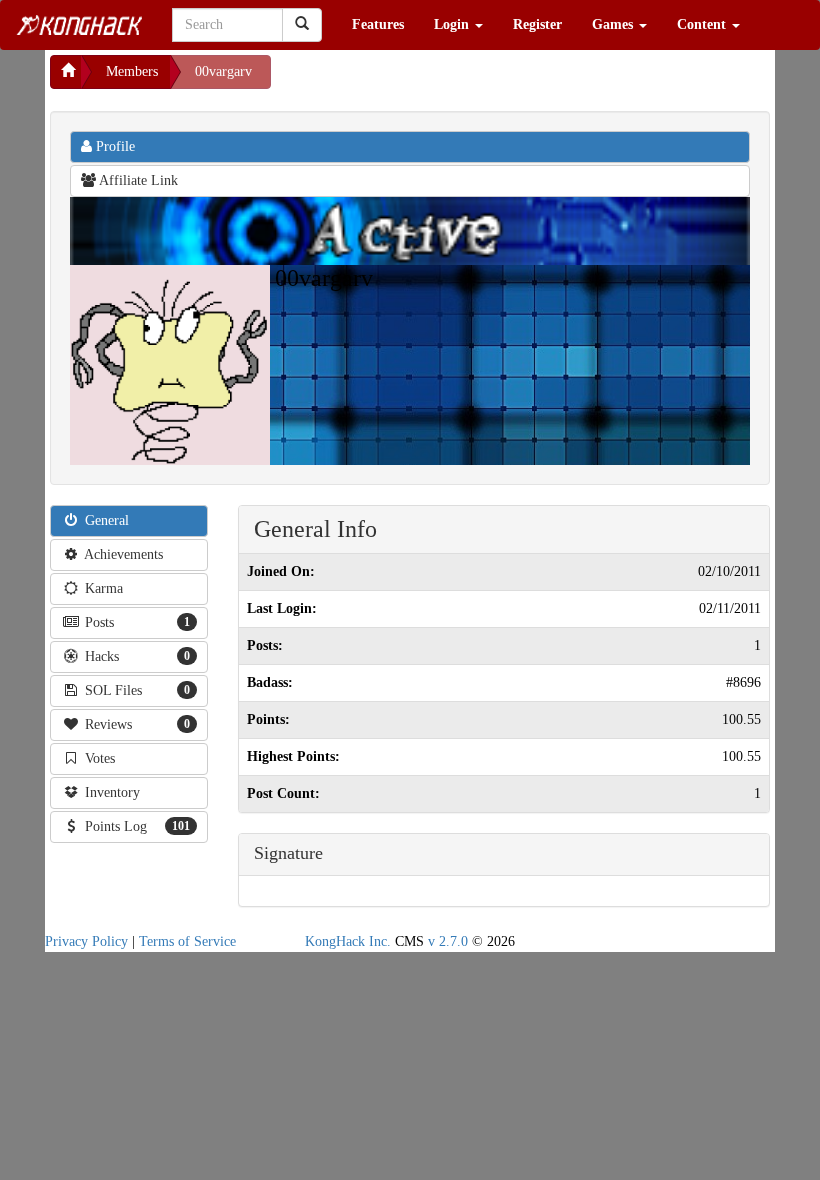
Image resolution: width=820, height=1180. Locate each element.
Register (537, 24)
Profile (113, 146)
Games (614, 24)
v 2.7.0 (448, 941)
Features (378, 24)
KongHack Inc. (348, 941)
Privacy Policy (86, 941)
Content (703, 24)
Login (453, 24)
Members (132, 71)
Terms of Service (187, 941)
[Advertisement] (431, 80)
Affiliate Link (137, 180)
